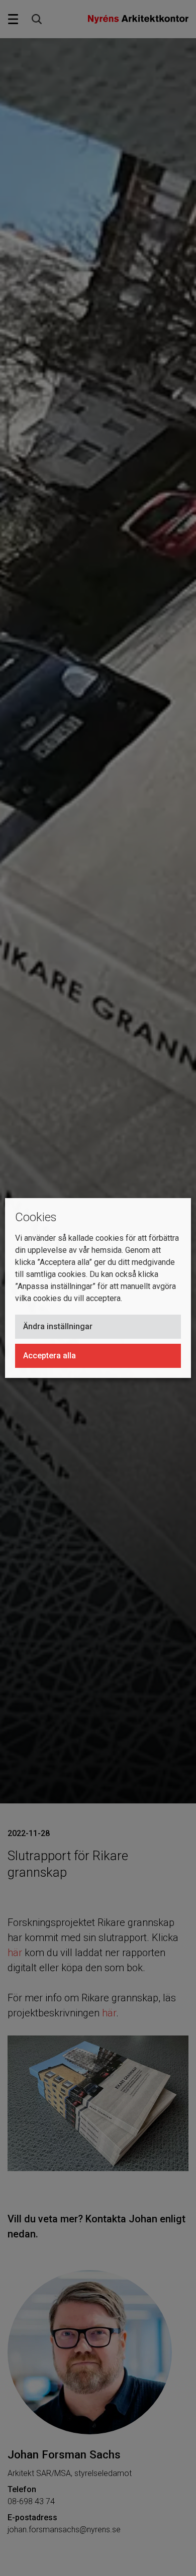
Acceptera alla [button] (50, 1356)
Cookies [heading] (36, 1217)
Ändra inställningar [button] (58, 1326)
